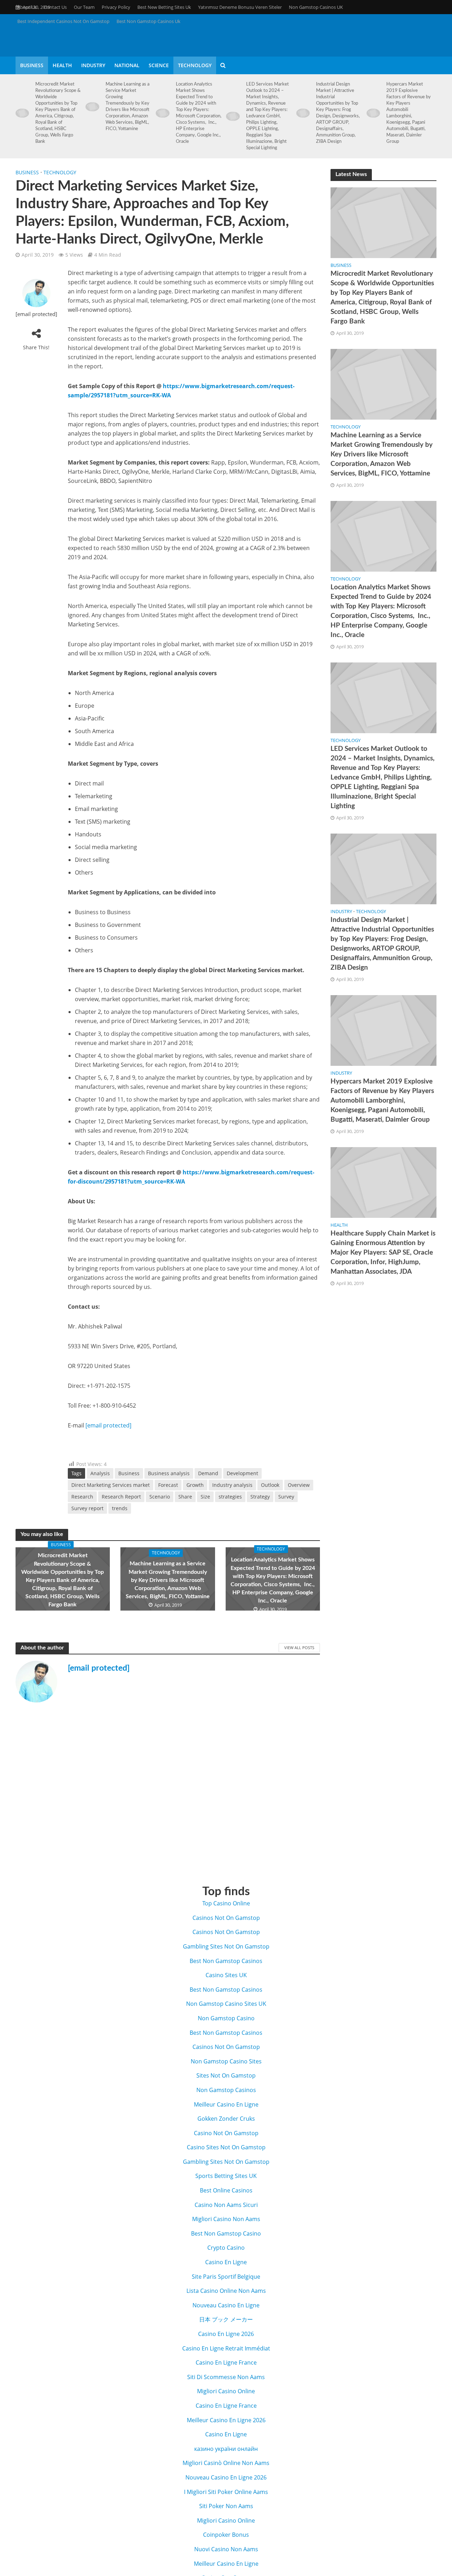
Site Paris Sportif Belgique (226, 2277)
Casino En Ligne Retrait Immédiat (226, 2348)
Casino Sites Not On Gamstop (226, 2147)
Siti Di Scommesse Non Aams (226, 2377)
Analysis (100, 1473)
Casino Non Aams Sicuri (226, 2205)
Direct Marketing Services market (111, 1485)
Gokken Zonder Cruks (226, 2119)
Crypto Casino (226, 2248)
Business (32, 65)
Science (159, 65)
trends (120, 1508)
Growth (195, 1485)
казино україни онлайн (226, 2449)
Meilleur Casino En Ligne (226, 2104)
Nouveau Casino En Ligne (226, 2305)
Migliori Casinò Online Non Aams (226, 2463)
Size (205, 1497)
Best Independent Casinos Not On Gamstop (63, 21)
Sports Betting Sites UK (226, 2176)
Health (62, 65)
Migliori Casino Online (226, 2391)
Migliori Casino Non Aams (226, 2219)
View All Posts (299, 1648)
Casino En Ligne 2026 (226, 2334)
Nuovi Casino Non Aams (226, 2549)
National (127, 65)
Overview (299, 1485)
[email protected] (99, 1668)
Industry (93, 65)
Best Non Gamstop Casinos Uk (148, 21)
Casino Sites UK (226, 1975)
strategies (230, 1497)
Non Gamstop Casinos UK (316, 7)
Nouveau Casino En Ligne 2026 (226, 2477)
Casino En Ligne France (226, 2362)
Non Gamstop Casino (226, 2018)
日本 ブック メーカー (226, 2319)
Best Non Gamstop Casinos (226, 1961)
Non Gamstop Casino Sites (226, 2061)
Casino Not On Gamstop (226, 2133)
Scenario (160, 1497)
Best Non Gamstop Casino (226, 2233)
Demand (208, 1473)
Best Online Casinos (226, 2190)
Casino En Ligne (226, 2262)
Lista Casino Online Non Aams (226, 2291)
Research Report (121, 1497)
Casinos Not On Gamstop (226, 1918)
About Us (27, 7)
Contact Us (55, 7)
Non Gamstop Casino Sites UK (226, 2004)
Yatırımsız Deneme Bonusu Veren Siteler (240, 7)
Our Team (84, 7)
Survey (286, 1497)
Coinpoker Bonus (226, 2535)
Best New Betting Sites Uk (164, 7)
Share (185, 1497)
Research (82, 1497)
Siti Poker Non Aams (226, 2506)
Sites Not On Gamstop (226, 2075)
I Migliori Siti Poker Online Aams (226, 2492)
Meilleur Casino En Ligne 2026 (226, 2420)
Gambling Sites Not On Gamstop (226, 1946)
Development (242, 1473)
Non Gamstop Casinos (226, 2090)
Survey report (87, 1508)
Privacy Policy (116, 7)
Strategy (260, 1497)
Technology (195, 65)
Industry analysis (232, 1485)
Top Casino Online (226, 1903)
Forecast (168, 1485)
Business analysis (169, 1473)
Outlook (270, 1485)
